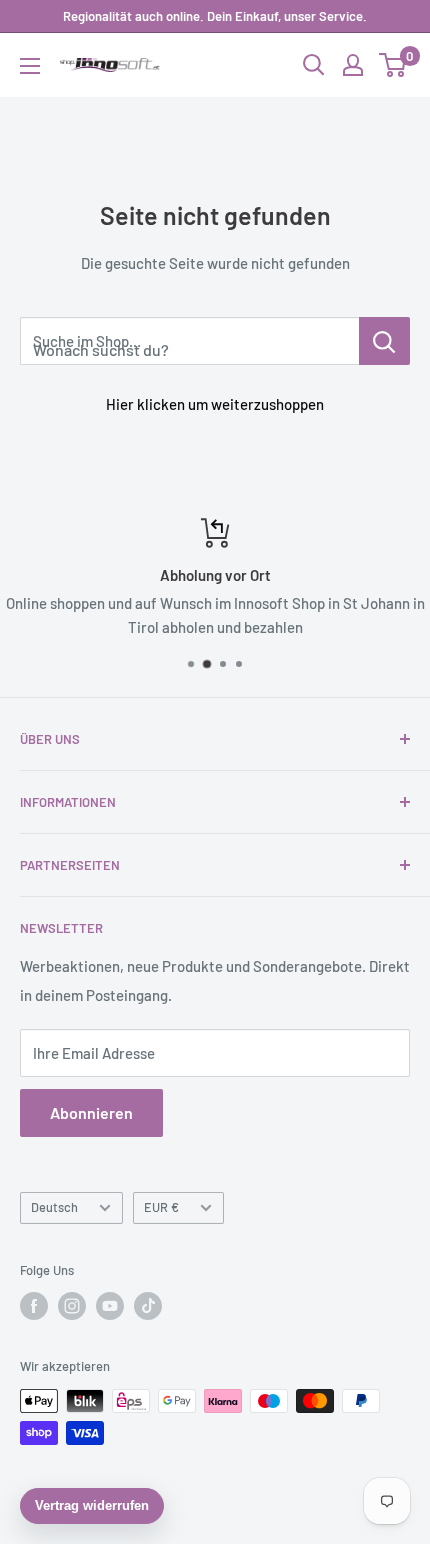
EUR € (161, 1207)
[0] (393, 65)
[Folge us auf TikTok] (148, 1306)
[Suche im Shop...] (384, 341)
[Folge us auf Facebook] (34, 1306)
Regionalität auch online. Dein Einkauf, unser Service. (215, 16)
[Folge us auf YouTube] (110, 1306)
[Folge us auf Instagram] (72, 1306)
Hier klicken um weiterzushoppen (215, 404)
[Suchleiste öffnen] (314, 65)
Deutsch (54, 1207)
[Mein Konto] (353, 65)
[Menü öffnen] (30, 66)
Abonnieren (91, 1112)
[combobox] (189, 341)
